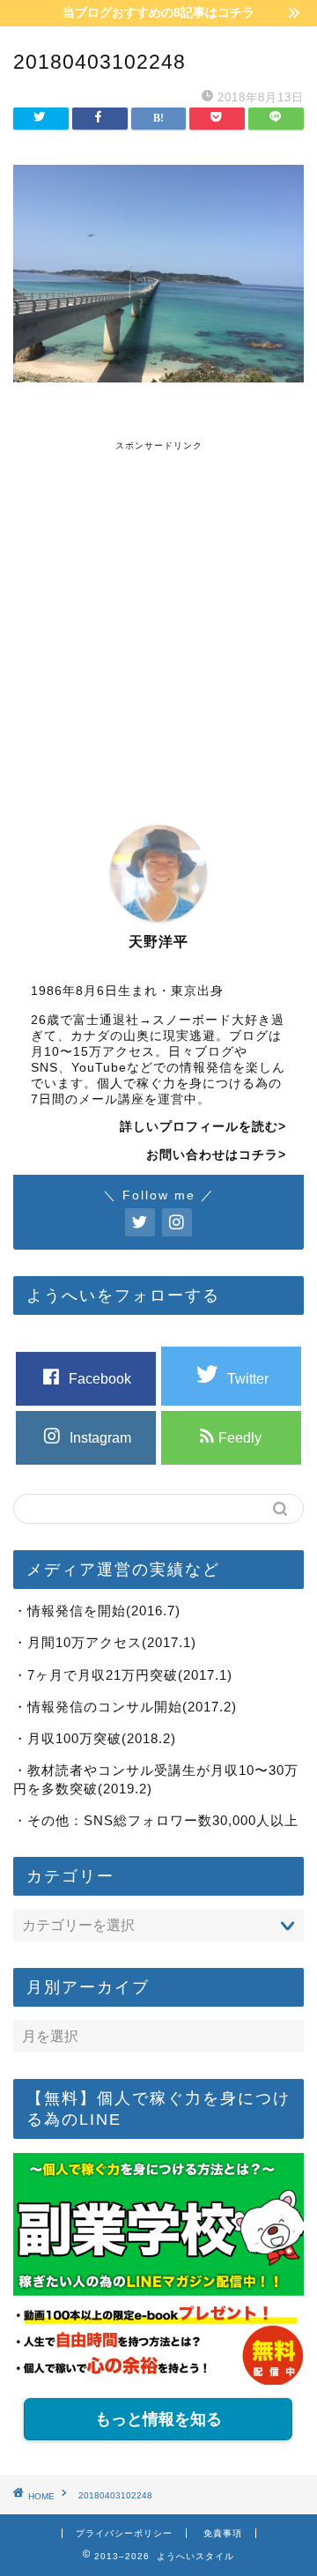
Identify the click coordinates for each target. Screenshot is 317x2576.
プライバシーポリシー (124, 2533)
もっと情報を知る (158, 2419)
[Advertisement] (158, 611)
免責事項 (223, 2533)
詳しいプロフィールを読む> (203, 1127)
